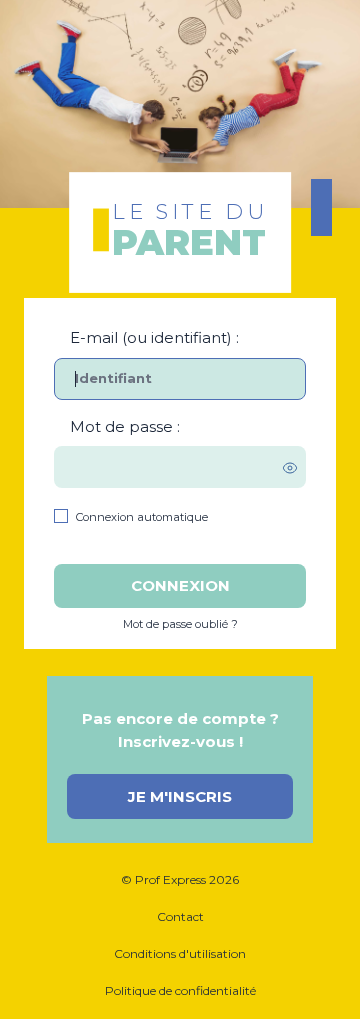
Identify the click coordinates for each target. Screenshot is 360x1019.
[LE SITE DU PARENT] (180, 80)
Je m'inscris (180, 796)
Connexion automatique (142, 517)
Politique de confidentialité (180, 990)
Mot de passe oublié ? (180, 624)
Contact (180, 916)
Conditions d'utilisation (180, 953)
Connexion (180, 585)
